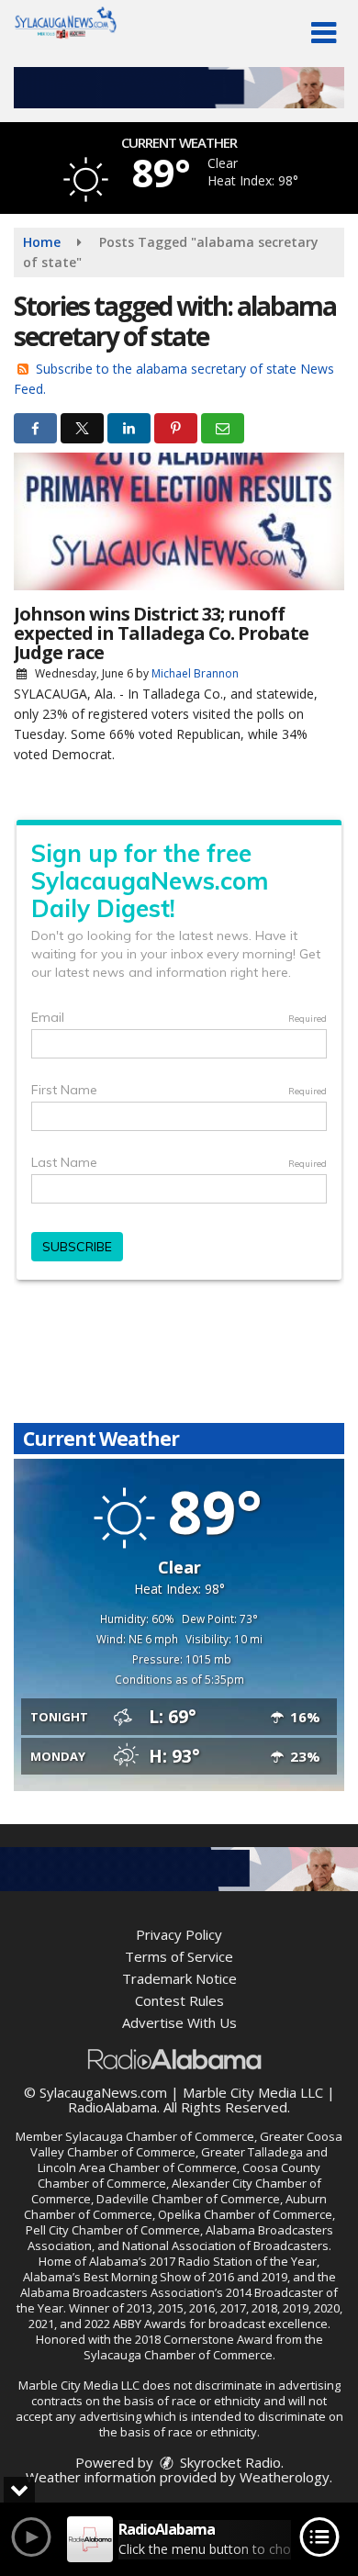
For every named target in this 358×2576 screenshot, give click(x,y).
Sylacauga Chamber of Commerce (160, 2136)
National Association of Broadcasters (225, 2246)
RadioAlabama (112, 2107)
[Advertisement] (179, 88)
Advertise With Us (179, 2022)
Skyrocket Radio (229, 2462)
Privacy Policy (179, 1934)
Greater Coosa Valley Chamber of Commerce (186, 2144)
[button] (324, 33)
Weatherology (285, 2477)
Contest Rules (179, 2000)
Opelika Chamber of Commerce (245, 2214)
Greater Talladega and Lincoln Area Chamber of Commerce (183, 2160)
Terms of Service (179, 1956)
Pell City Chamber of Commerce (113, 2230)
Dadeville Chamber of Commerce (188, 2199)
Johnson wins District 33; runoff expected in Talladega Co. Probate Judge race (161, 633)
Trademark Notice (179, 1978)
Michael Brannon (195, 673)
